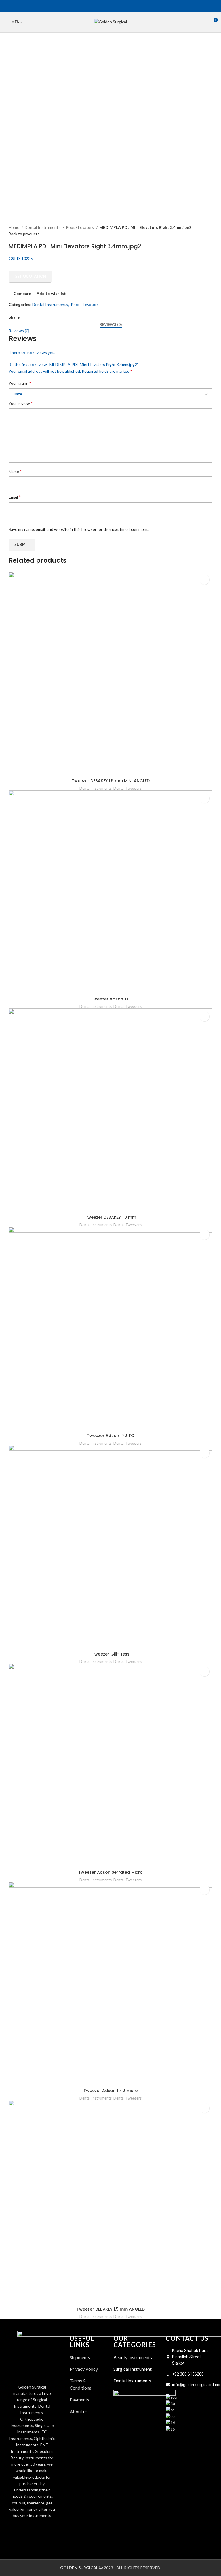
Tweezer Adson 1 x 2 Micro (111, 2091)
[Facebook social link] (101, 6)
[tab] (111, 325)
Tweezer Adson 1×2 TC (110, 1436)
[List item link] (89, 2412)
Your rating (20, 383)
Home (14, 227)
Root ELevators (80, 227)
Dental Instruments (43, 227)
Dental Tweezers (127, 788)
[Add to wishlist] (204, 580)
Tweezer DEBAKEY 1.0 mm (110, 1217)
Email (15, 497)
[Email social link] (114, 6)
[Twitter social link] (107, 6)
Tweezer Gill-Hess (111, 1654)
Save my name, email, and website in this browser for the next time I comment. (79, 529)
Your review (21, 403)
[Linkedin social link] (120, 6)
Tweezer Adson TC (110, 999)
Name (15, 471)
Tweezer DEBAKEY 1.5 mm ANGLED (111, 2309)
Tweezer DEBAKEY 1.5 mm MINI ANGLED (111, 781)
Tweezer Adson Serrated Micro (110, 1872)
